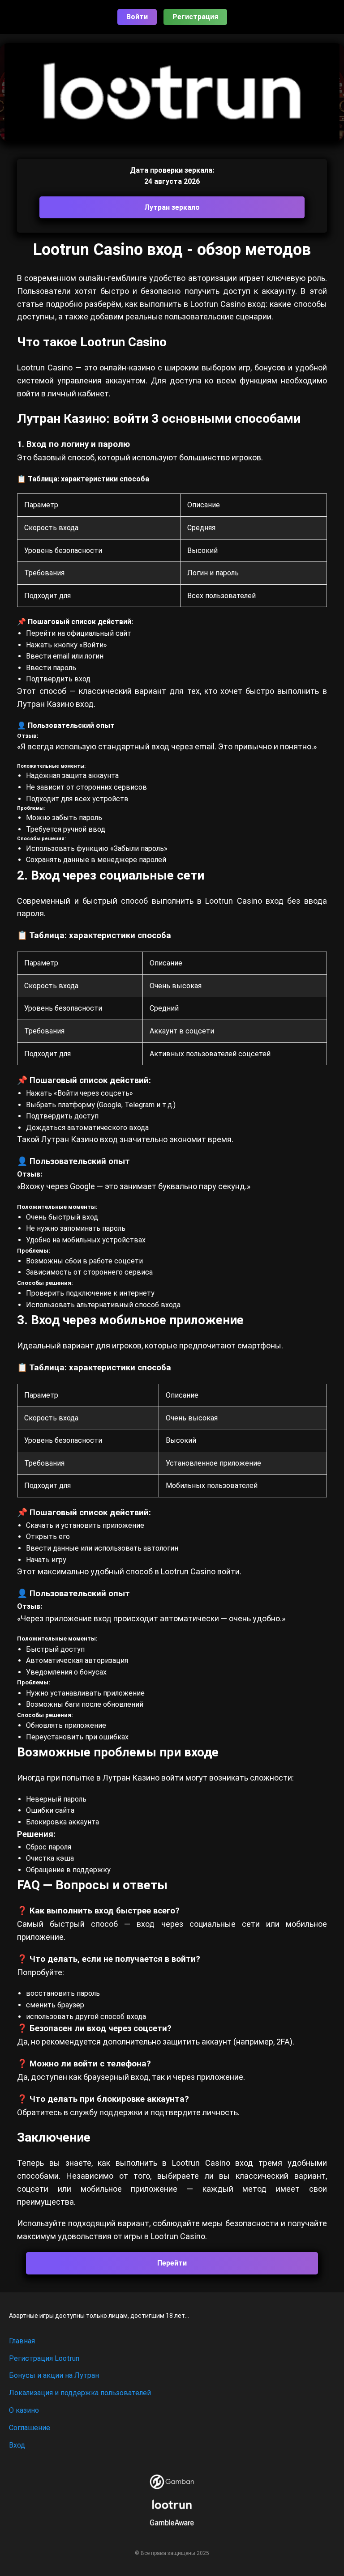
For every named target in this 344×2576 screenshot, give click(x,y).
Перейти (172, 2263)
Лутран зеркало (172, 207)
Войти (137, 17)
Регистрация (195, 17)
